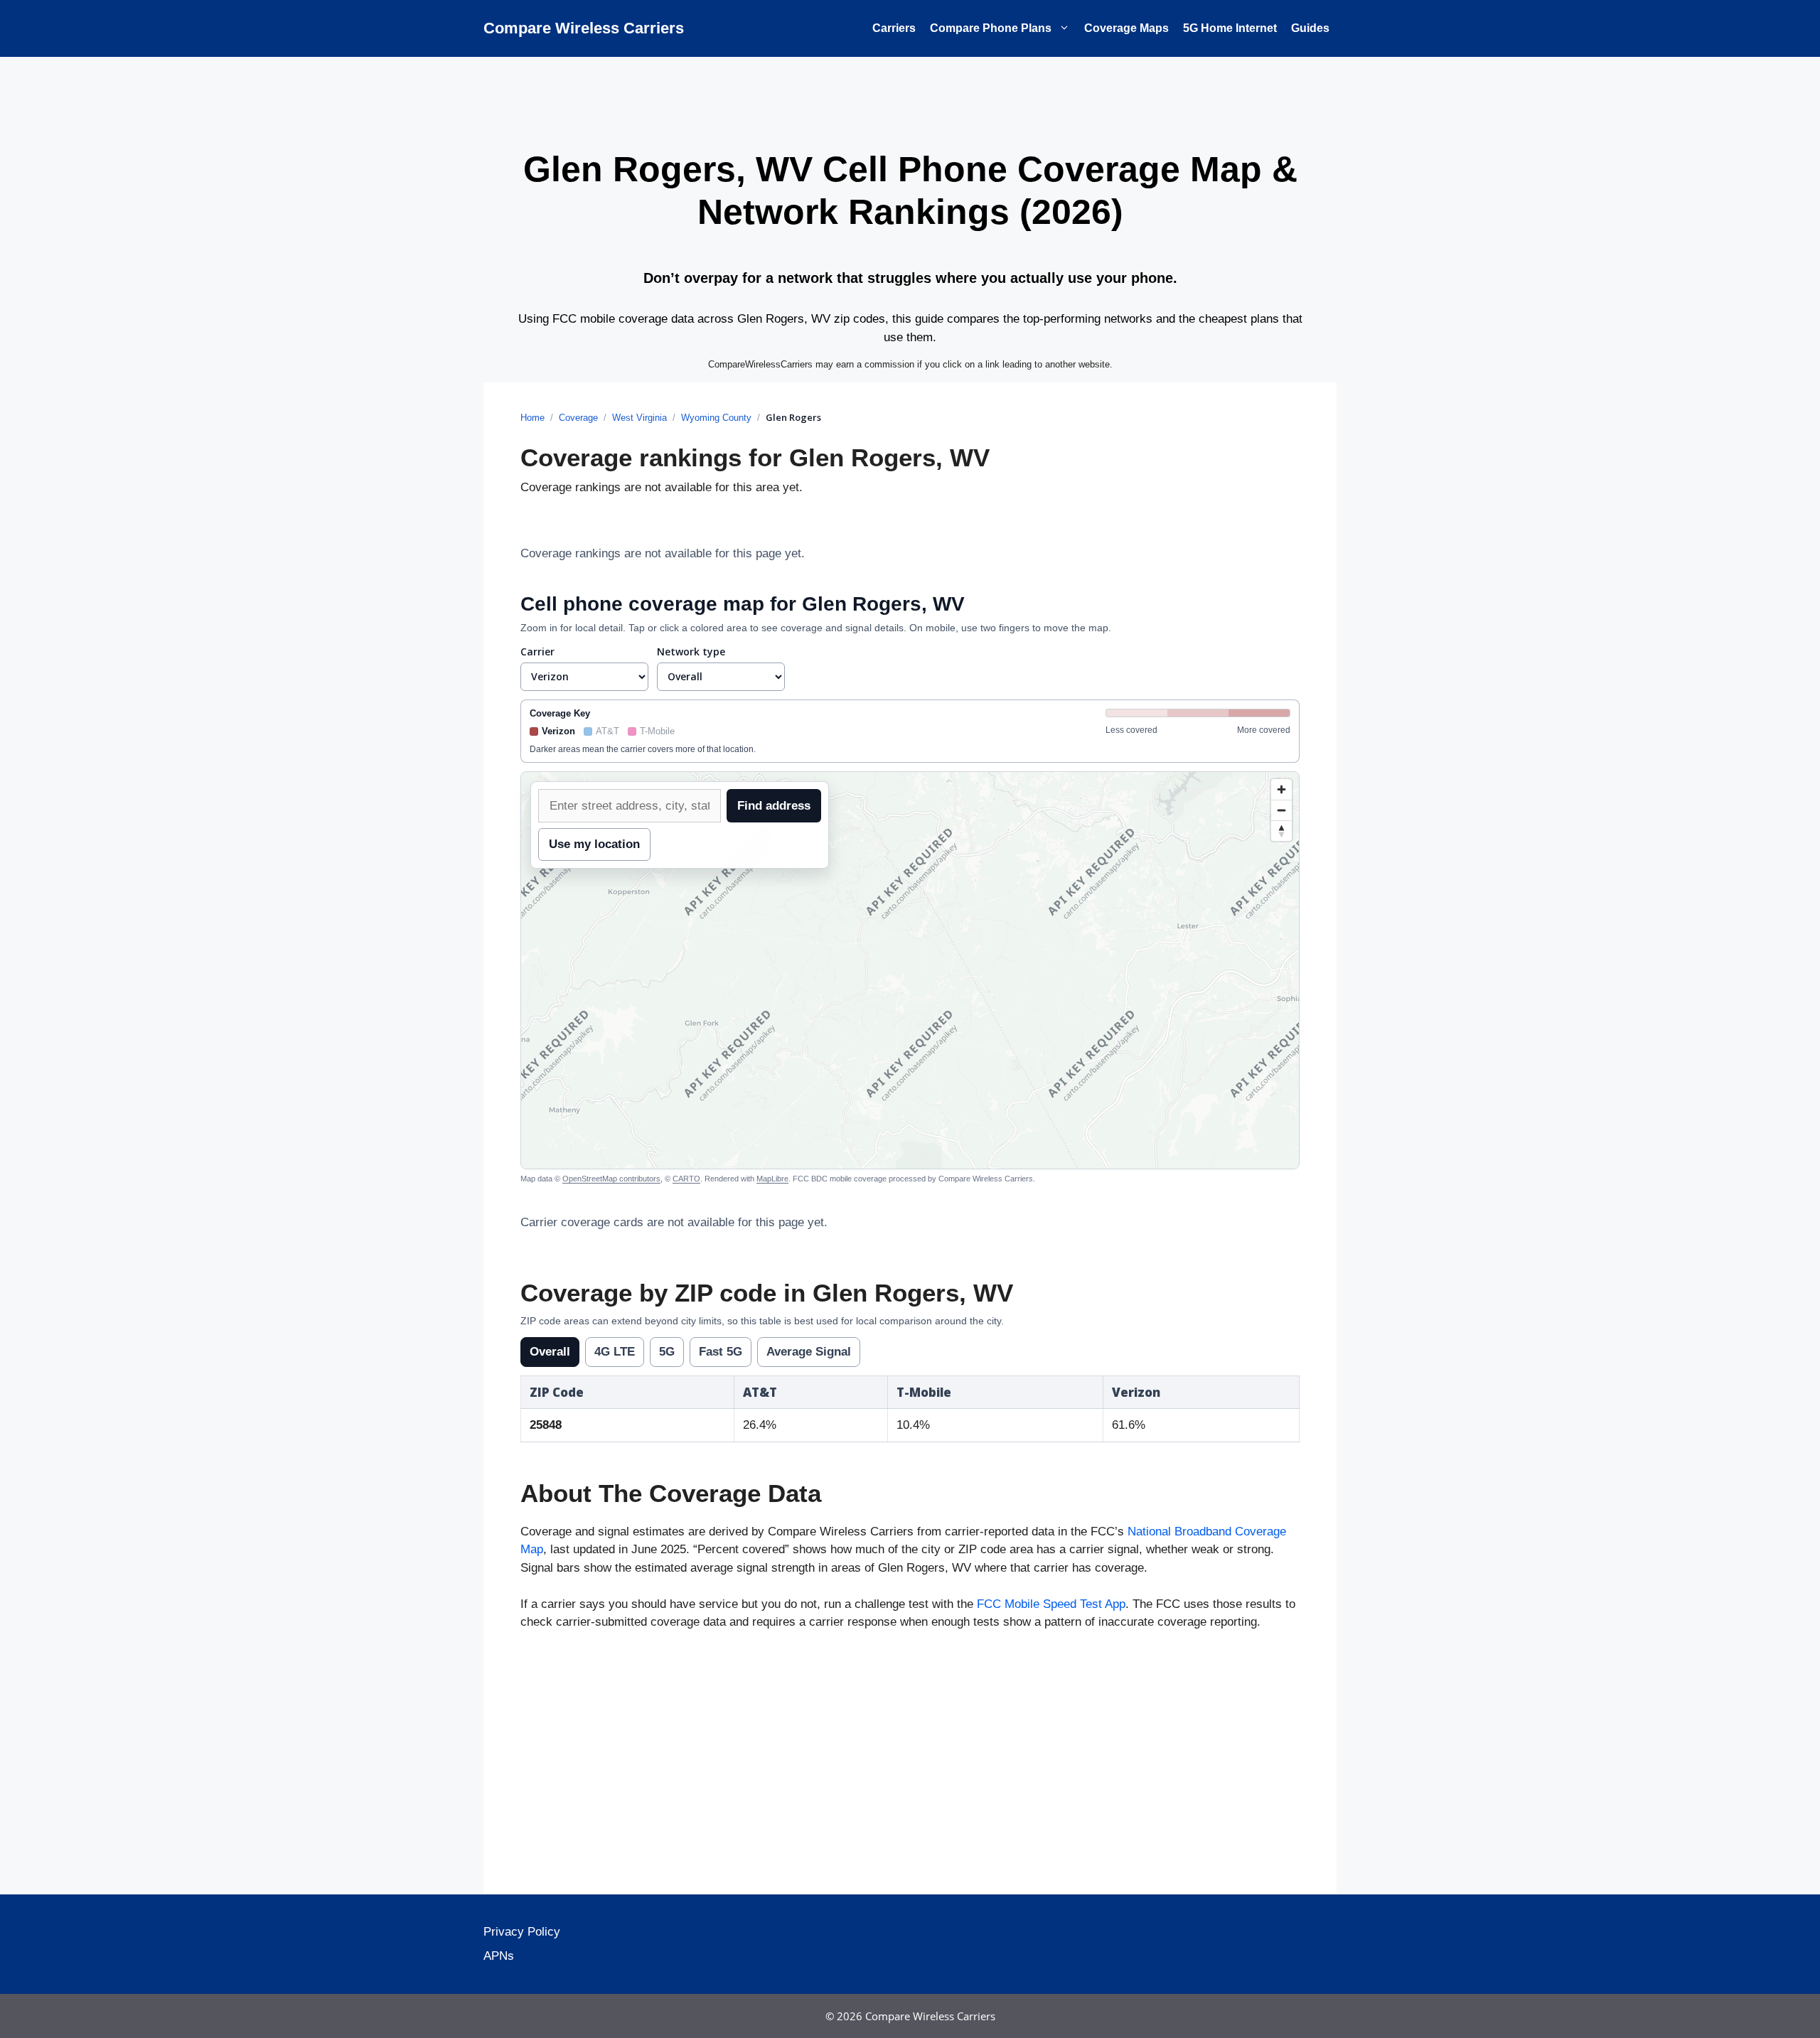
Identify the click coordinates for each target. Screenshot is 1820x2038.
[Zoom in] (1281, 789)
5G (667, 1352)
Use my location (594, 844)
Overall (550, 1352)
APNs (499, 1956)
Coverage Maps (1126, 28)
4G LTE (615, 1352)
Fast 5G (721, 1352)
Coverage (578, 418)
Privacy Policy (522, 1932)
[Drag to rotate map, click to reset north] (1281, 831)
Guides (1310, 28)
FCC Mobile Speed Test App (1051, 1604)
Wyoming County (716, 418)
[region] (910, 970)
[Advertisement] (910, 1766)
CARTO (686, 1179)
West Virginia (639, 418)
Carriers (894, 28)
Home (532, 418)
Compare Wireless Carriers (584, 28)
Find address (774, 806)
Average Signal (809, 1352)
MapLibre (772, 1179)
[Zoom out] (1281, 810)
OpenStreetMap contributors (611, 1179)
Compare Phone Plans (991, 28)
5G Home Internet (1230, 28)
